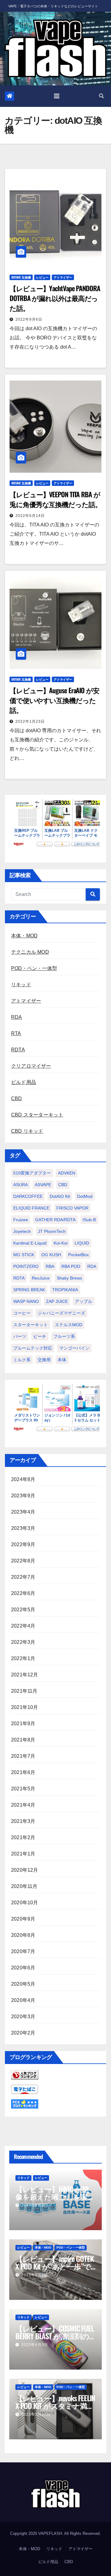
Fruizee (21, 1220)
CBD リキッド (27, 1131)
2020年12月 (25, 1870)
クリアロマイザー (31, 1066)
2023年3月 (23, 1528)
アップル (84, 1301)
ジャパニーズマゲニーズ (61, 1313)
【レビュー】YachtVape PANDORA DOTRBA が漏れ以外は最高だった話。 (55, 298)
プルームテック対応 (33, 1348)
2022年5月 (23, 1610)
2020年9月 (23, 1919)
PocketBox (78, 1255)
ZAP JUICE (57, 1301)
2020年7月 (23, 1951)
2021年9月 (23, 1724)
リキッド (21, 985)
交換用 (44, 1360)
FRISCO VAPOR (72, 1208)
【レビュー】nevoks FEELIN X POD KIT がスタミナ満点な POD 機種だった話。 (55, 2406)
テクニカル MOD (30, 952)
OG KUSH (51, 1255)
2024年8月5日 (35, 2205)
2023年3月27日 (36, 2414)
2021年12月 (25, 1675)
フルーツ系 (64, 1336)
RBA (50, 1266)
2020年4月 (23, 2000)
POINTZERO (26, 1266)
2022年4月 (23, 1626)
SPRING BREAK (29, 1290)
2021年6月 (23, 1772)
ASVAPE (43, 1185)
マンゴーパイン (74, 1348)
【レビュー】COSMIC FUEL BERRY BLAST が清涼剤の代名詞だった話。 (55, 2336)
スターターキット (31, 1325)
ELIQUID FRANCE (31, 1208)
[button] (101, 96)
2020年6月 (23, 1968)
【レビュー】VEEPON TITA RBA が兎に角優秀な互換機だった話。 (55, 499)
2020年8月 (23, 1935)
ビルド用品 (24, 1082)
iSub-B (89, 1220)
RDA (17, 1017)
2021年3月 (23, 1821)
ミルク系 (22, 1360)
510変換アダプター (32, 1173)
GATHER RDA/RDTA (55, 1220)
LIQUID (82, 1243)
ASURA (21, 1185)
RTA (16, 1033)
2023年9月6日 (35, 2275)
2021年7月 (23, 1756)
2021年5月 (23, 1789)
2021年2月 (23, 1837)
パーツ (20, 1336)
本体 (62, 1360)
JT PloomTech (52, 1231)
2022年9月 (23, 1544)
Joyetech (22, 1231)
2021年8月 (23, 1740)
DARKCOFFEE (28, 1196)
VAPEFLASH (50, 2533)
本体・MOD (24, 936)
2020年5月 (23, 1984)
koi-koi (61, 1243)
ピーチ (40, 1336)
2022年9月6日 (29, 319)
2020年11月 (24, 1886)
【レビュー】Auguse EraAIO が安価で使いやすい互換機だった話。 (54, 700)
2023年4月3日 (35, 2345)
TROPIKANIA (65, 1290)
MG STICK (24, 1255)
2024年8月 (23, 1479)
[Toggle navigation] (57, 96)
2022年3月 (23, 1642)
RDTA (18, 1050)
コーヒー (22, 1313)
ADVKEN (67, 1173)
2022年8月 (23, 1561)
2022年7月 (23, 1577)
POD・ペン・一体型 (34, 968)
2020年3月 (23, 2017)
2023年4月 (23, 1512)
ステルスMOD (69, 1325)
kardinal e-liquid (30, 1243)
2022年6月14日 (30, 516)
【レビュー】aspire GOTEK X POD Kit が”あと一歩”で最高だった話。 (54, 2266)
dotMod (85, 1196)
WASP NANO (26, 1301)
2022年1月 (23, 1658)
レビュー (42, 277)
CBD (17, 1098)
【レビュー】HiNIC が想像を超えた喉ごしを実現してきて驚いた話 (55, 2196)
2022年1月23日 (30, 721)
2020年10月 (25, 1903)
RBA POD (71, 1266)
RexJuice (41, 1278)
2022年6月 (23, 1593)
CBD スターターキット (37, 1115)
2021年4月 (23, 1805)
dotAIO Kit (60, 1196)
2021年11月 (24, 1691)
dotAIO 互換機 (21, 277)
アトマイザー (63, 277)
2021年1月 (23, 1854)
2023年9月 (23, 1496)
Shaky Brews (69, 1278)
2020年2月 (23, 2033)
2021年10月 (25, 1707)
